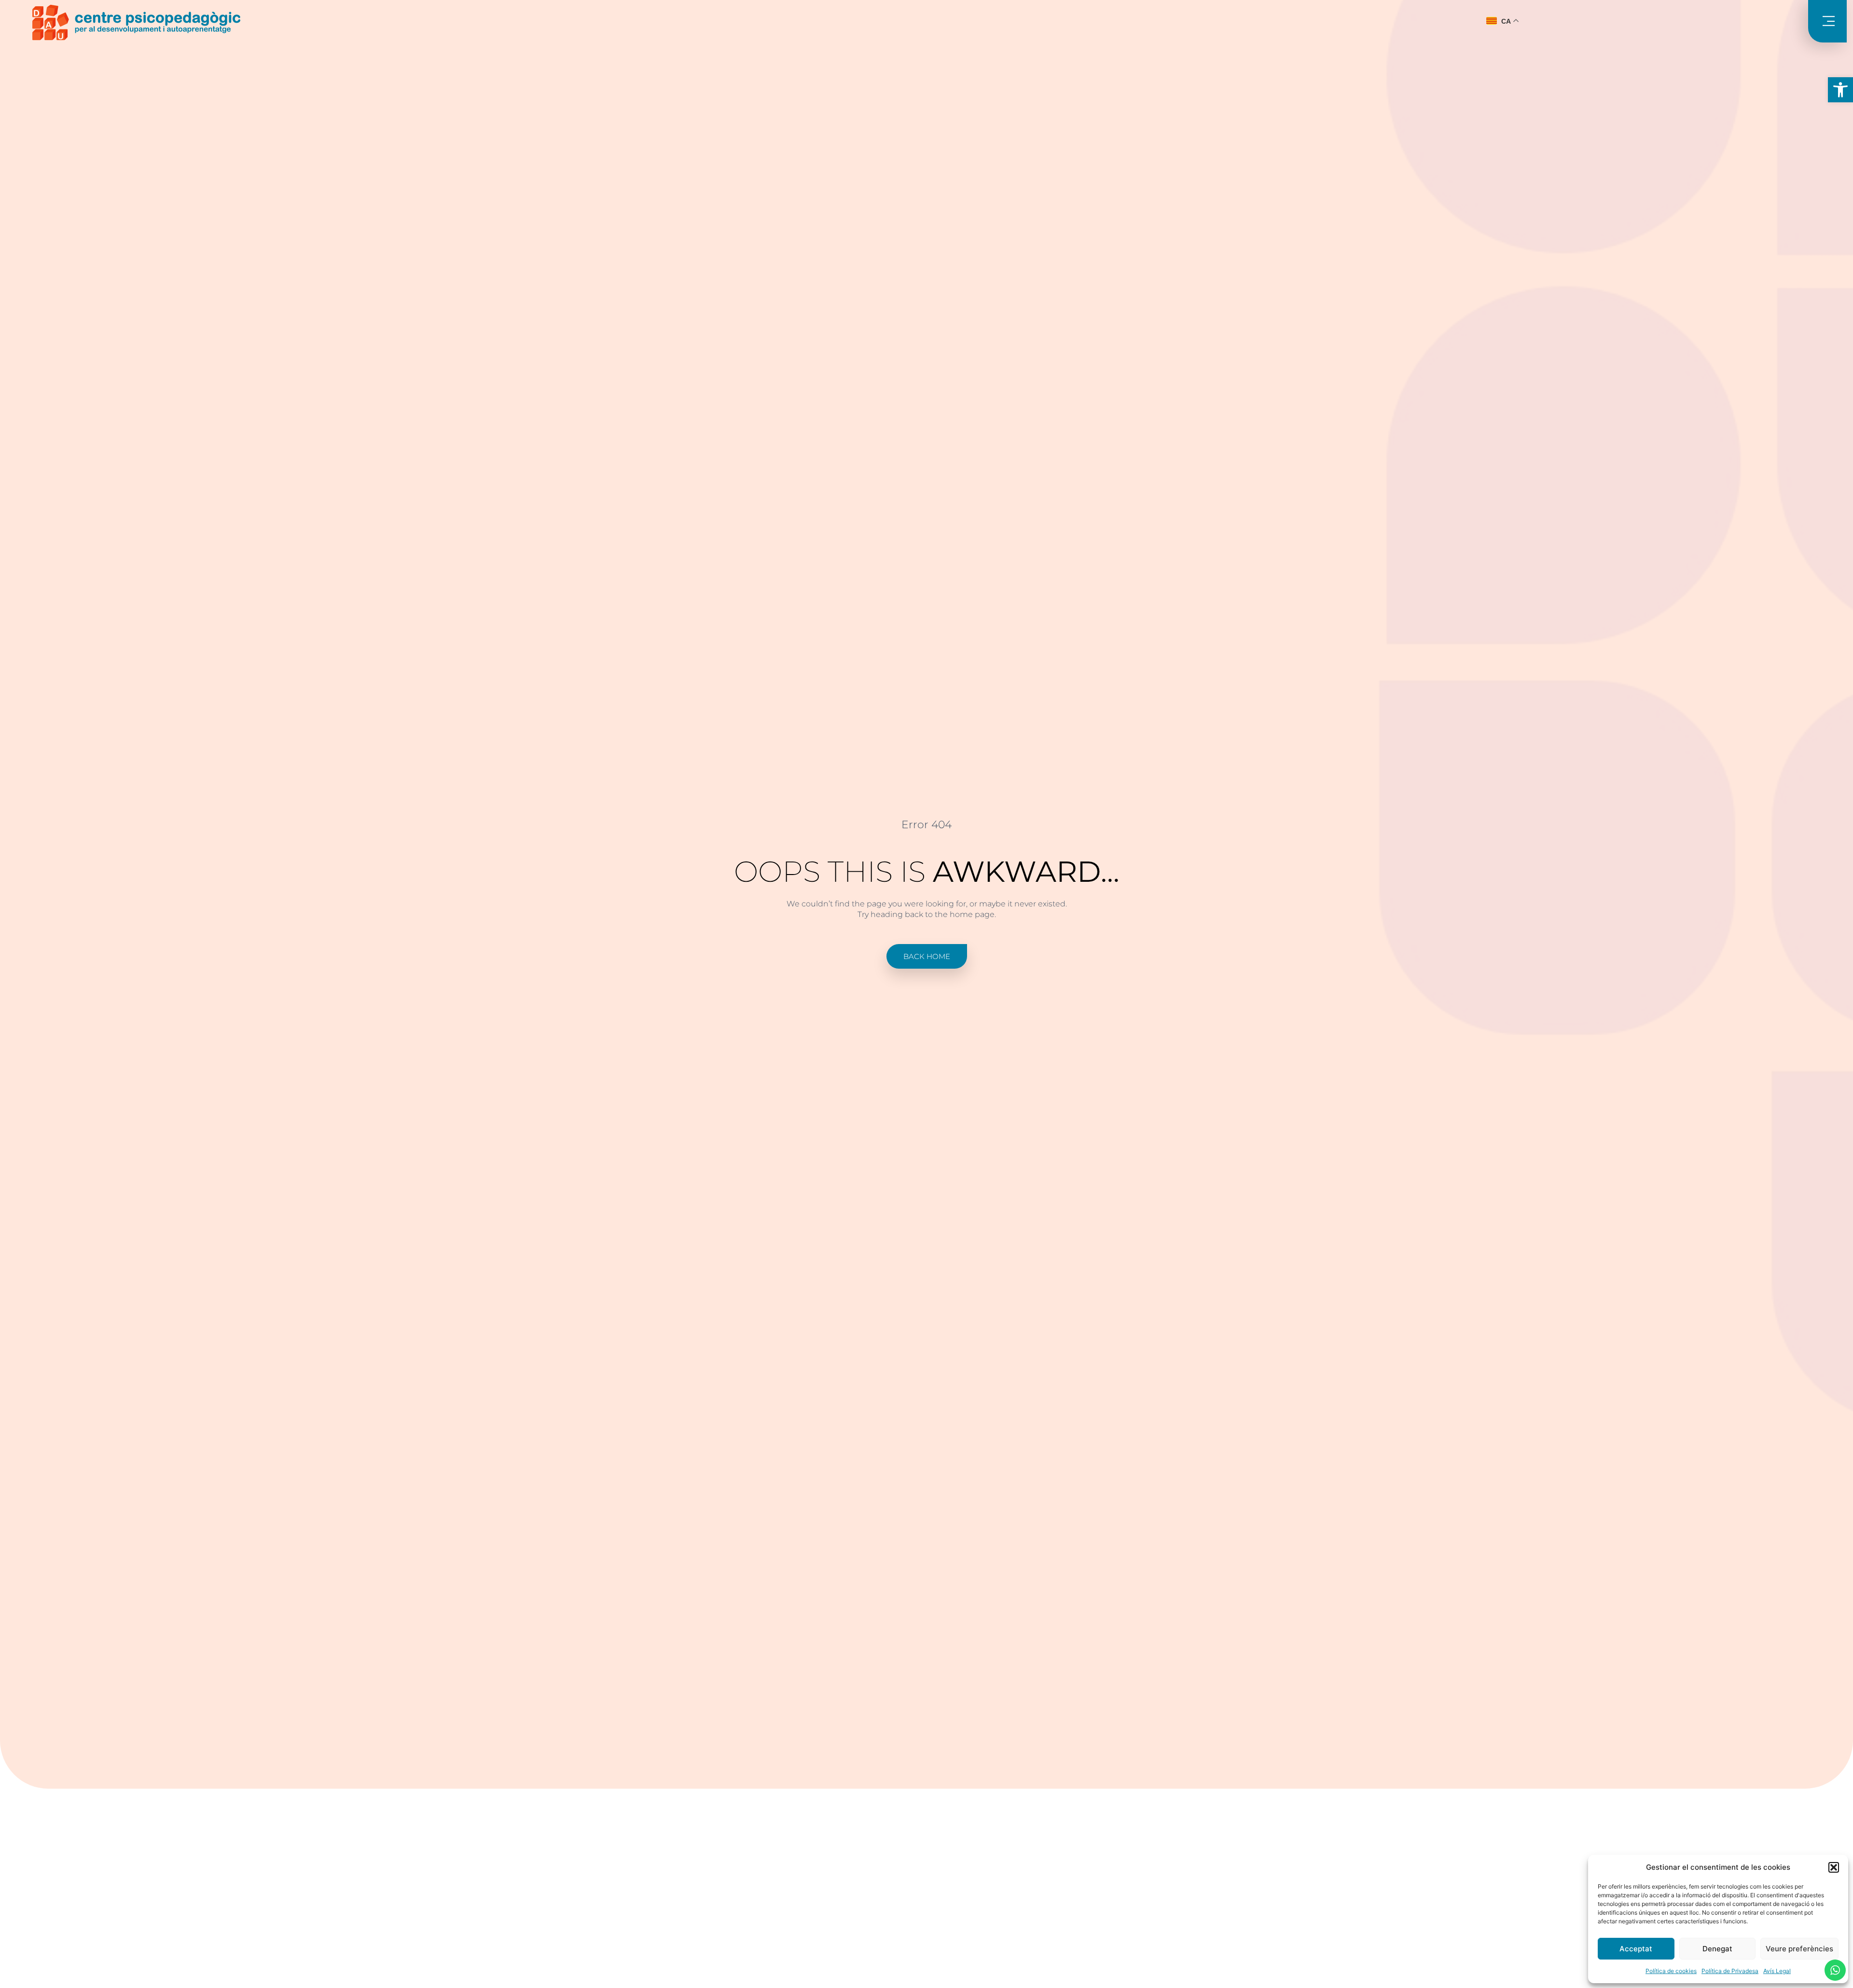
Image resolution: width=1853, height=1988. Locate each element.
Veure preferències (1799, 1949)
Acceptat (1636, 1949)
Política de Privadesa (1730, 1971)
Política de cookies (1671, 1971)
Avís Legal (1777, 1971)
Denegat (1717, 1949)
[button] (1840, 90)
